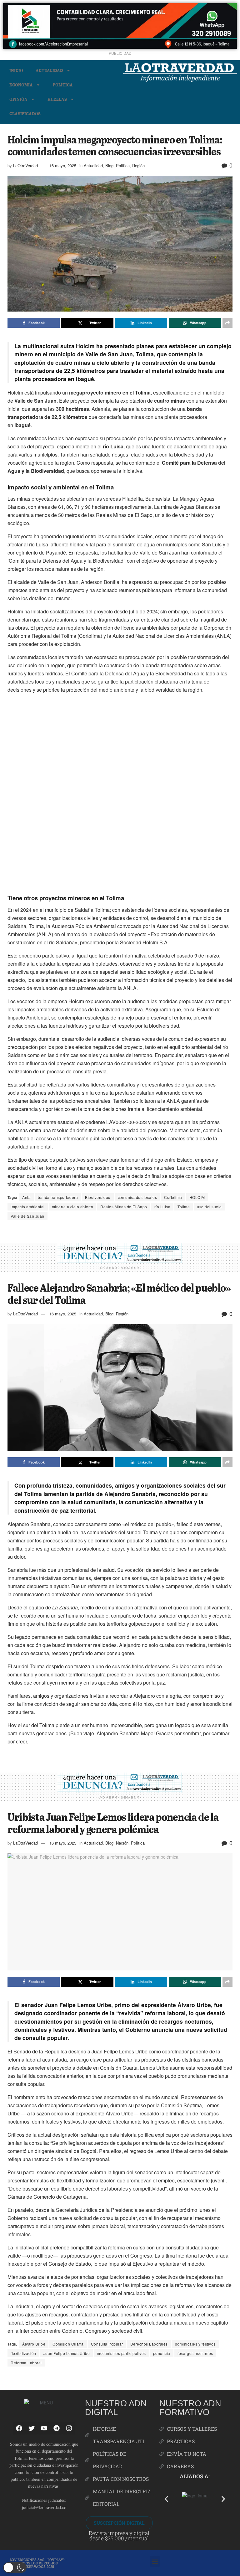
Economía (21, 85)
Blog (109, 165)
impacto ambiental (28, 1207)
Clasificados (25, 114)
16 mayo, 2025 (63, 165)
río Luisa (162, 1207)
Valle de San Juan (27, 1216)
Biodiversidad (98, 1197)
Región (138, 165)
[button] (166, 2499)
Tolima (184, 1207)
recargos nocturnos (195, 2353)
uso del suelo (209, 1207)
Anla (26, 1197)
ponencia (162, 2353)
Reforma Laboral (26, 2363)
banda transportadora (58, 1197)
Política (63, 85)
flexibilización (23, 2353)
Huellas (57, 99)
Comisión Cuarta (68, 2344)
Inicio (16, 70)
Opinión (18, 99)
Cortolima (173, 1197)
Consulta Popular (107, 2344)
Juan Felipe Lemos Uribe (67, 2353)
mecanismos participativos (121, 2353)
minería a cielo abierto (73, 1207)
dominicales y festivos (195, 2344)
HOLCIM (197, 1197)
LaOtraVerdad (25, 165)
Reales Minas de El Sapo (124, 1207)
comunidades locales (137, 1197)
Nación (122, 1843)
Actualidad (49, 70)
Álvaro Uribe (34, 2344)
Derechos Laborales (149, 2344)
